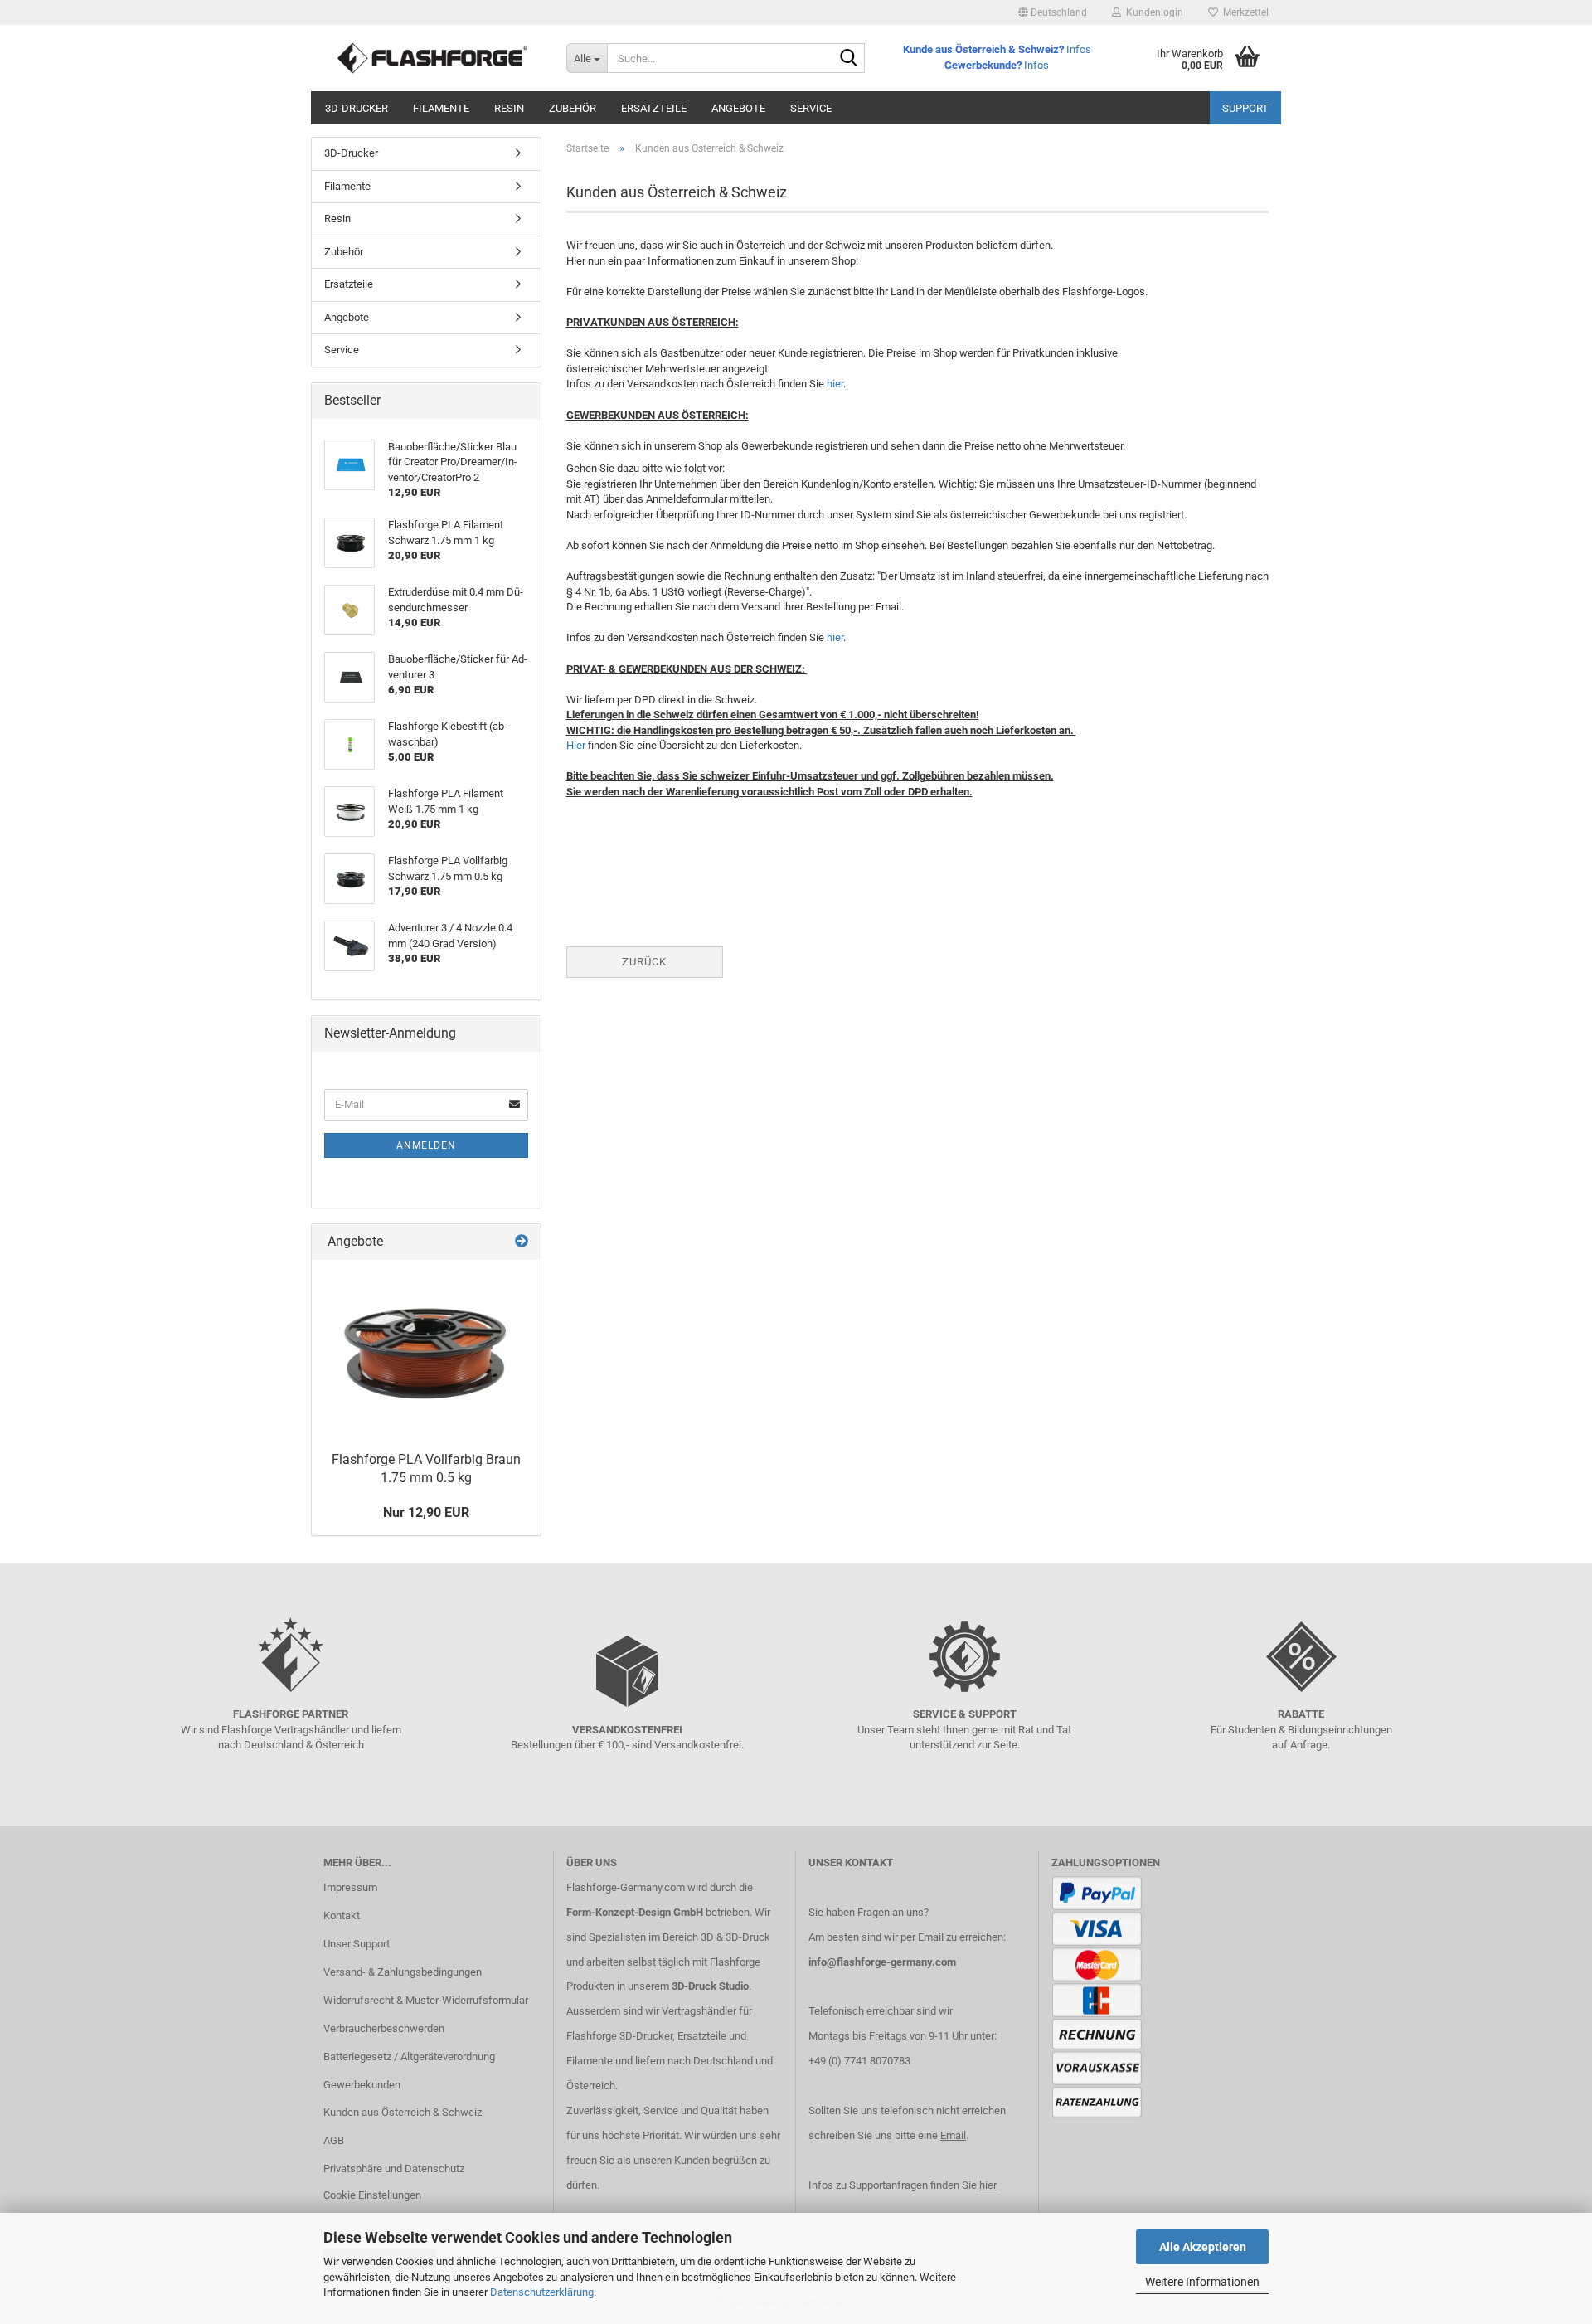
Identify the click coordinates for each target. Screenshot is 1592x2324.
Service (811, 108)
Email (953, 2135)
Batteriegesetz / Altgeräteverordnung (409, 2057)
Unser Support (357, 1944)
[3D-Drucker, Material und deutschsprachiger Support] (432, 58)
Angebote (738, 108)
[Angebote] (522, 1242)
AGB (334, 2140)
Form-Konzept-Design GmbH (635, 1912)
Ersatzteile (654, 108)
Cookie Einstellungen (372, 2195)
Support (1245, 108)
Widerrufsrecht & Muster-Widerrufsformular (426, 2000)
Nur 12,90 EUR (426, 1512)
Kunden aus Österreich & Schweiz (403, 2112)
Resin (509, 108)
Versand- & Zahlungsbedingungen (403, 1972)
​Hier (576, 745)
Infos (1079, 49)
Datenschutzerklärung (542, 2292)
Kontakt (342, 1916)
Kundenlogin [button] (1152, 12)
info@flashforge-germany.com (882, 1962)
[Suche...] (849, 59)
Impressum (350, 1887)
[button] (1053, 12)
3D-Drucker (357, 108)
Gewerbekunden (362, 2085)
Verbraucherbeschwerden (384, 2028)
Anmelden (426, 1145)
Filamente (441, 108)
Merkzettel (1243, 12)
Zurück (644, 962)
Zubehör (573, 108)
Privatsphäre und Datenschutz (394, 2168)
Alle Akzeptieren (1203, 2247)
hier (835, 384)
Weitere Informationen (1202, 2282)
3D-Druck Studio (710, 1986)
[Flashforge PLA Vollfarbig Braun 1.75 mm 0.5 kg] (426, 1352)
